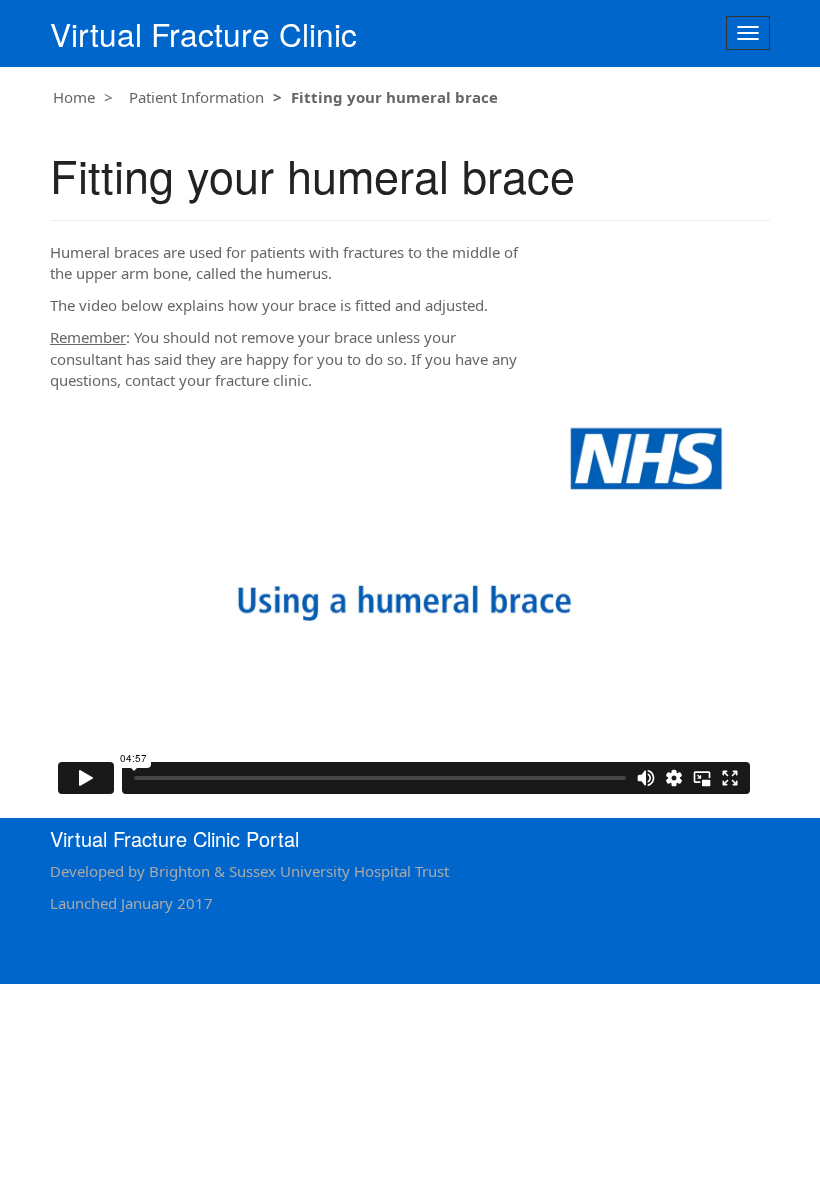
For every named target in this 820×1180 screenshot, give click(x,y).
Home (74, 97)
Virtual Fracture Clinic (203, 33)
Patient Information (196, 97)
